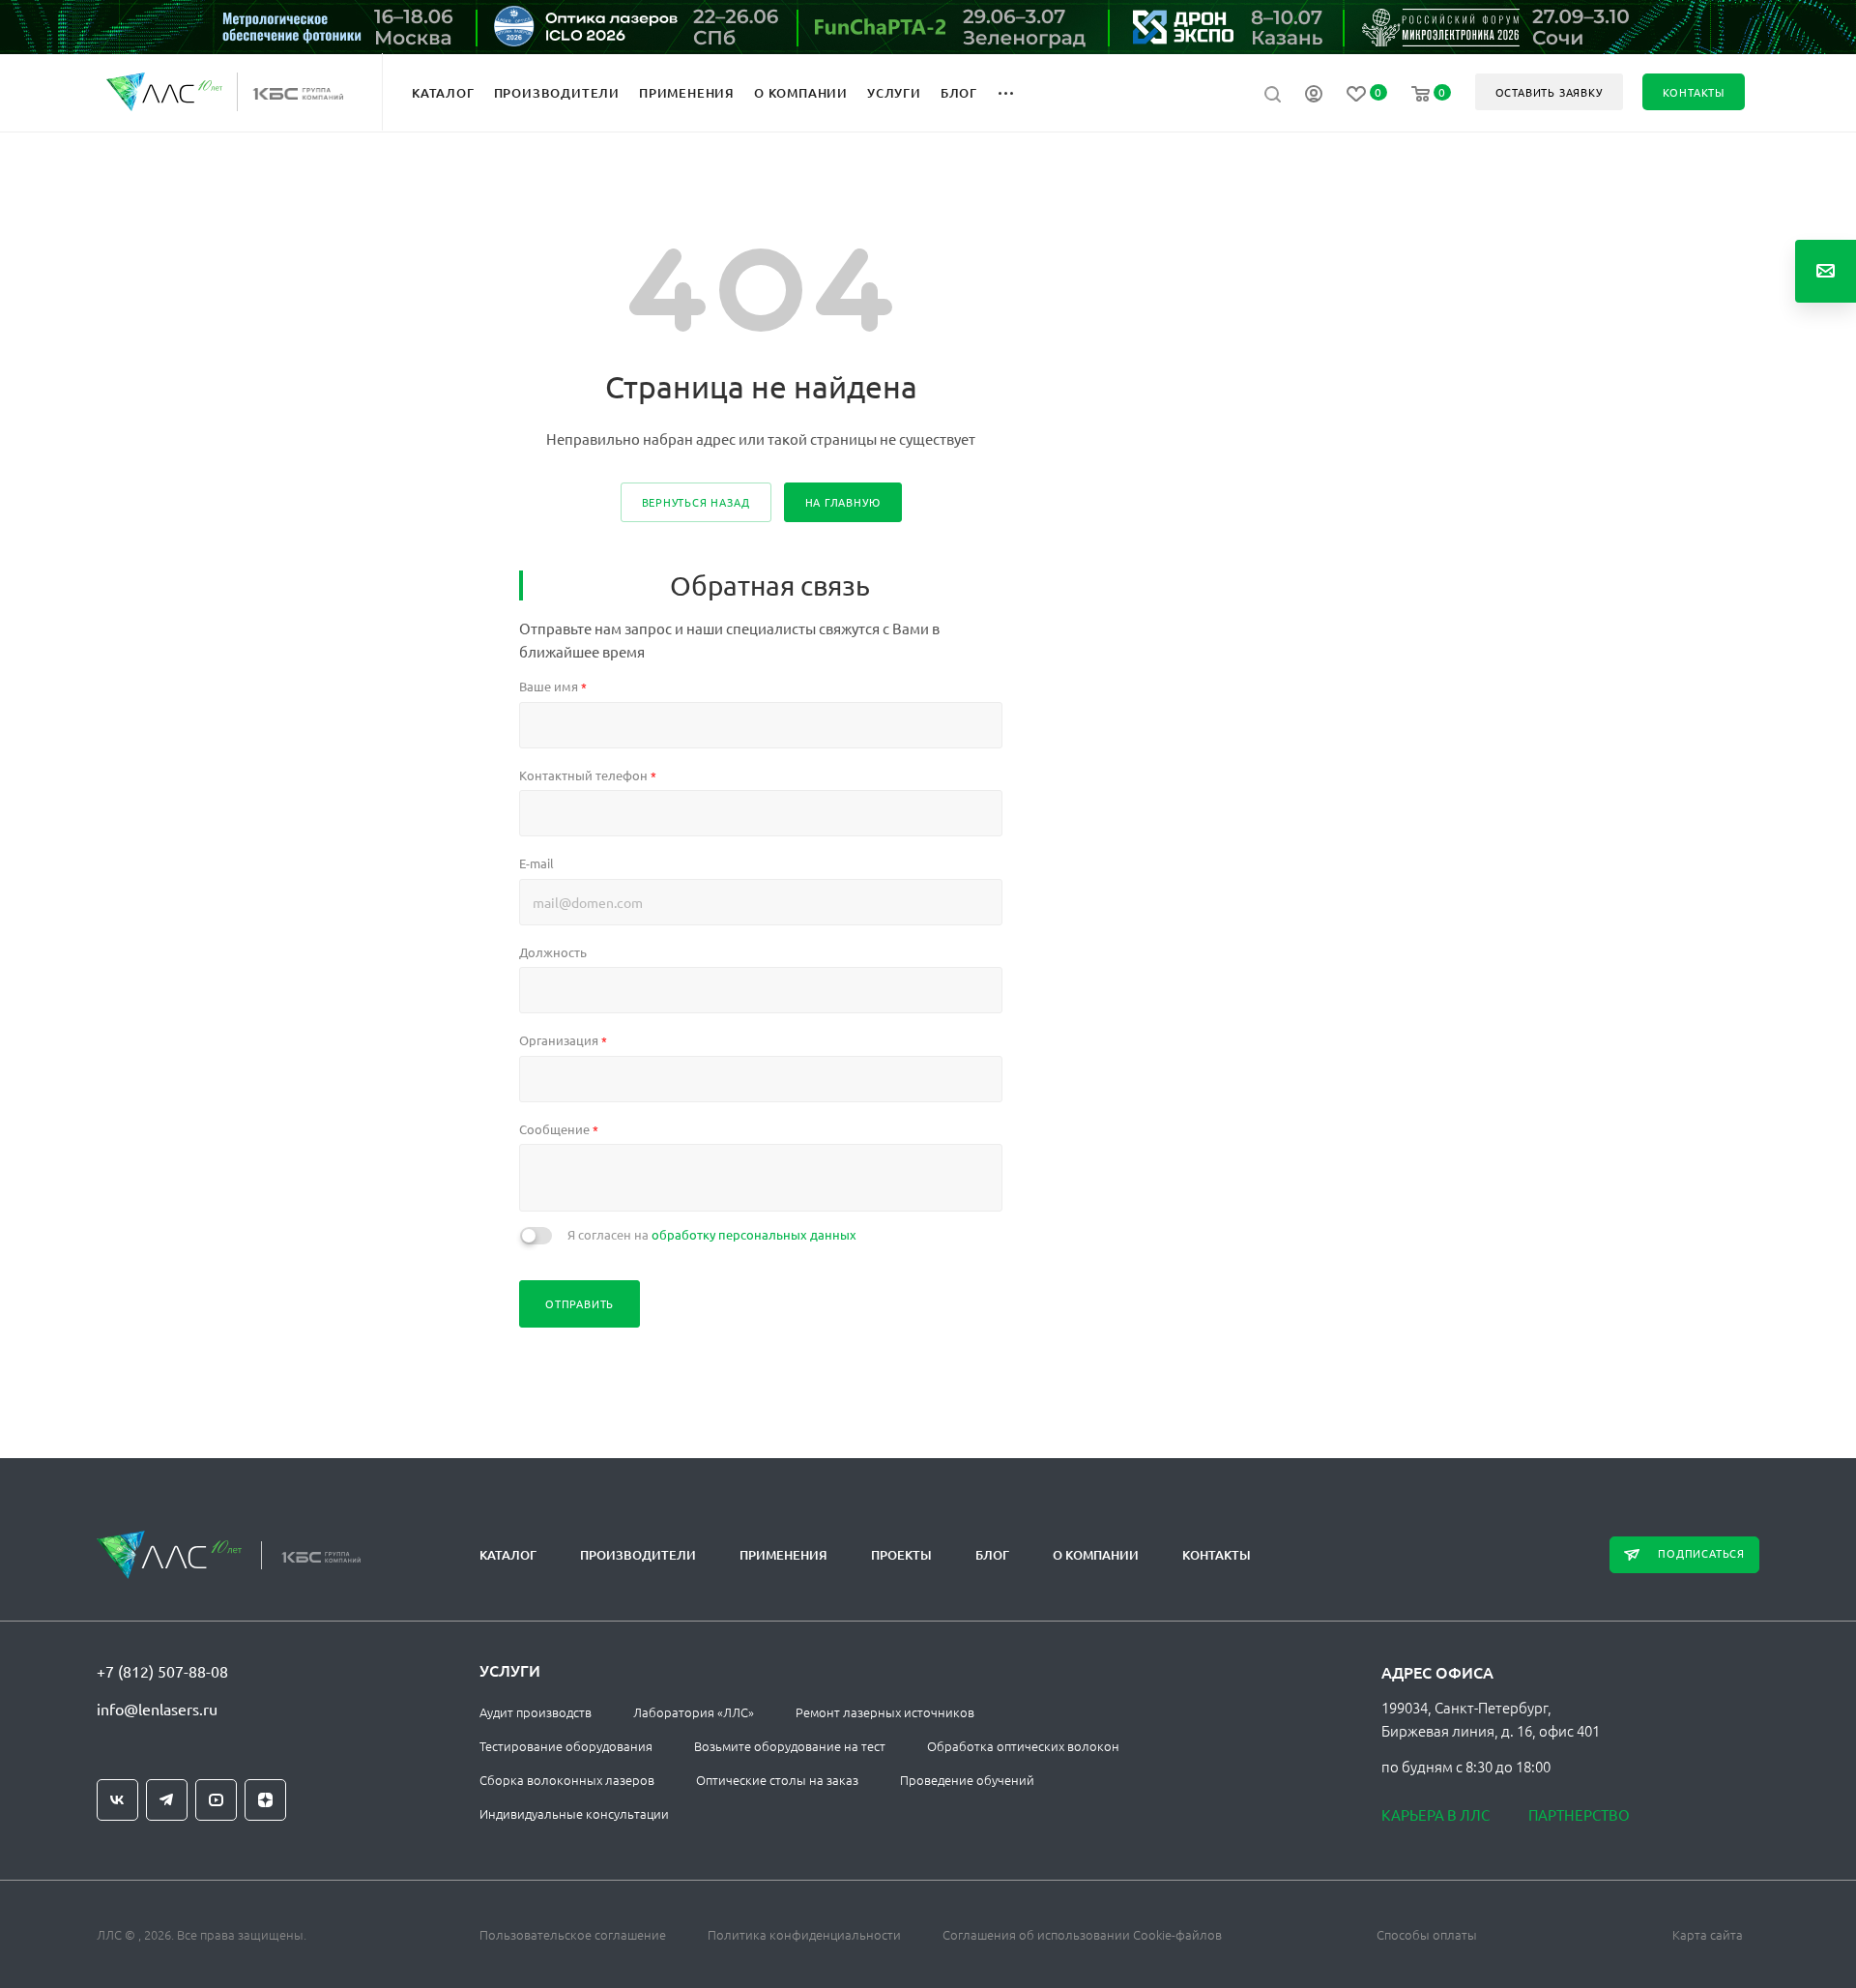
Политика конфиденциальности (804, 1934)
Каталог (508, 1555)
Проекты (901, 1555)
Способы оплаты (1427, 1934)
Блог (992, 1555)
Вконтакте (117, 1800)
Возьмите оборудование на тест (790, 1746)
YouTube (216, 1800)
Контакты (1217, 1555)
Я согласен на (712, 1234)
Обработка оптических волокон (1023, 1746)
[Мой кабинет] (1314, 96)
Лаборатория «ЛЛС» (694, 1712)
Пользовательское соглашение (573, 1934)
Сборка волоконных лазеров (567, 1780)
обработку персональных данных (754, 1234)
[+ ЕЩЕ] (1016, 92)
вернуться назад (696, 502)
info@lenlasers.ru (157, 1709)
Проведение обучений (967, 1780)
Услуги (510, 1670)
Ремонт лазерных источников (885, 1712)
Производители (638, 1555)
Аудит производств (536, 1712)
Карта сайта (1708, 1934)
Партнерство (1579, 1814)
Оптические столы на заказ (777, 1780)
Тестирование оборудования (566, 1746)
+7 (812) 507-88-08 (162, 1671)
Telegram (167, 1800)
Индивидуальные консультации (574, 1813)
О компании (1096, 1555)
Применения (783, 1555)
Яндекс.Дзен (265, 1800)
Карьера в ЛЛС (1435, 1814)
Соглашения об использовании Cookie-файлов (1082, 1934)
